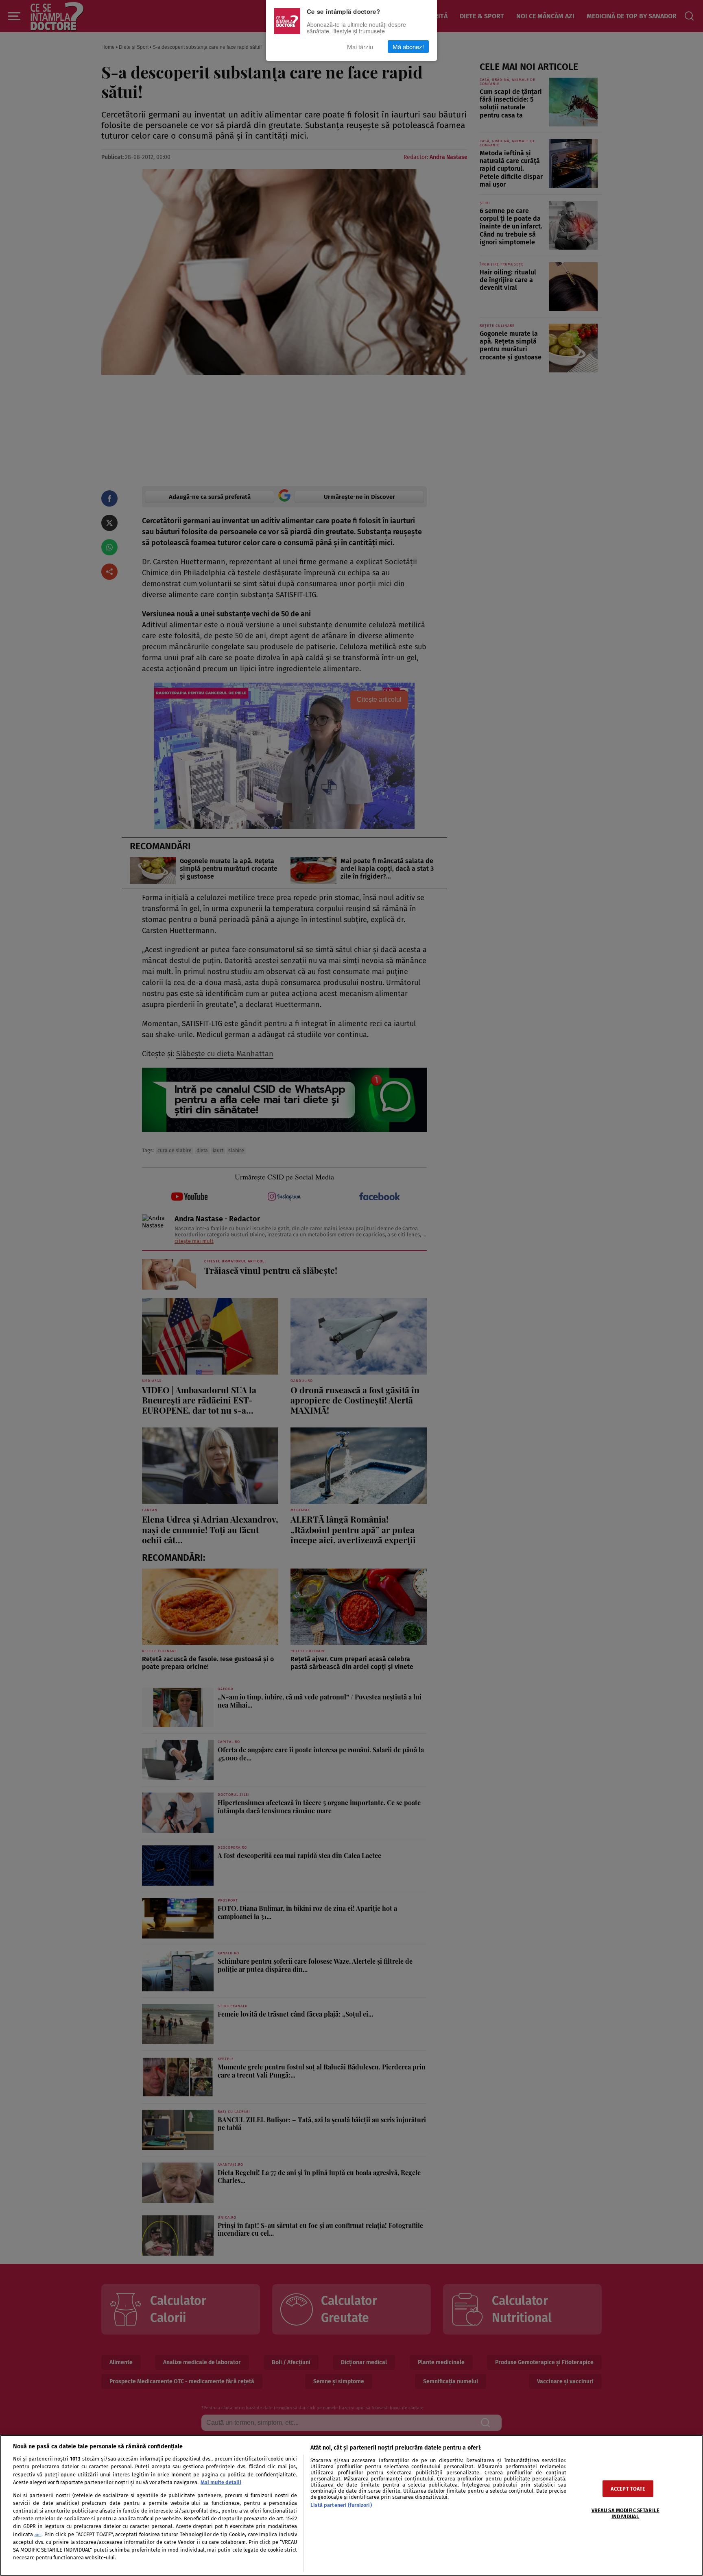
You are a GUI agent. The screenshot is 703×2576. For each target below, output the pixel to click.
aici (38, 2535)
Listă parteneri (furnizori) (341, 2505)
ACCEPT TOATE (628, 2488)
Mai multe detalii (221, 2482)
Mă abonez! (408, 47)
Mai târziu (360, 47)
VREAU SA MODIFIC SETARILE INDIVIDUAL (625, 2513)
